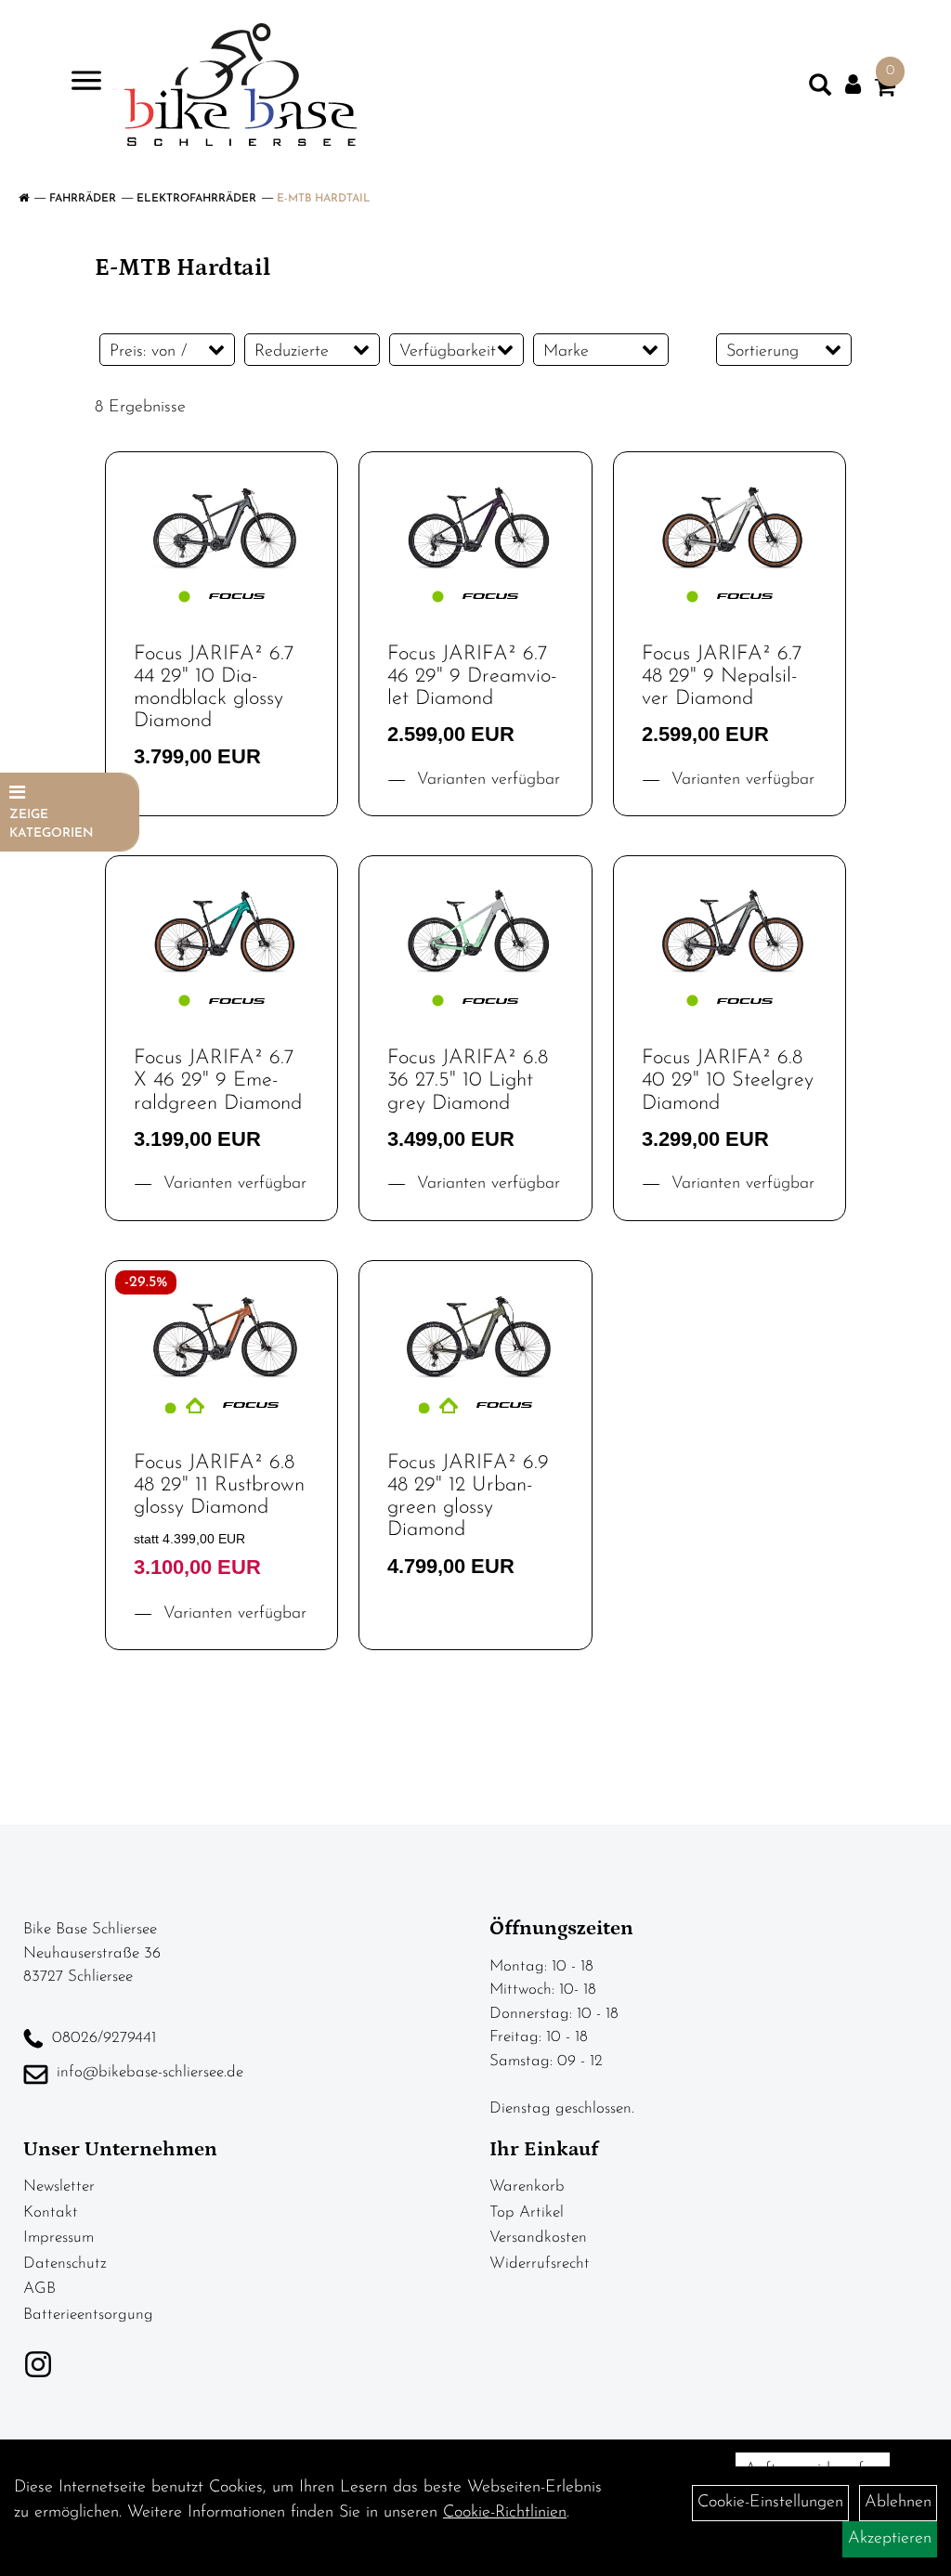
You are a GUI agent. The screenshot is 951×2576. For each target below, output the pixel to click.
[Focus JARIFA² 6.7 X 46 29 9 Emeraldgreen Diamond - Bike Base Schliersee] (221, 924)
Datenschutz (65, 2264)
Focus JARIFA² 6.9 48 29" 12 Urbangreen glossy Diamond (468, 1497)
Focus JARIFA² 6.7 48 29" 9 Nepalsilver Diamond (722, 677)
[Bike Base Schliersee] (241, 85)
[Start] (24, 199)
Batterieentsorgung (88, 2315)
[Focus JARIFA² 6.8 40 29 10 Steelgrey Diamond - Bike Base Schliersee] (730, 924)
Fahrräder (83, 199)
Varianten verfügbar (486, 780)
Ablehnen (898, 2503)
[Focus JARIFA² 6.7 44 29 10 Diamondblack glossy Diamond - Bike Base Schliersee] (221, 520)
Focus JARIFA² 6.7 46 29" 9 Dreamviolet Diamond (472, 677)
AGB (39, 2289)
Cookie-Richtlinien (505, 2513)
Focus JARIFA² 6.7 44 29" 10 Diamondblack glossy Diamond (214, 688)
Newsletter (59, 2186)
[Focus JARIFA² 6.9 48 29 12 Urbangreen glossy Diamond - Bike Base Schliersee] (475, 1329)
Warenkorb (527, 2186)
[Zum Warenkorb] (885, 91)
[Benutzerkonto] (853, 85)
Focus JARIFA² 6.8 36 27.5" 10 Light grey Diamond (468, 1080)
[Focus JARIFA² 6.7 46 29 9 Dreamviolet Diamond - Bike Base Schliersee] (475, 520)
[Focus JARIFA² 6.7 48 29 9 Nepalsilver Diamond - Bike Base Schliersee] (730, 520)
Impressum (59, 2238)
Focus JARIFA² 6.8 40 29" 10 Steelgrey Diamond (728, 1080)
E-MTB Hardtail (324, 199)
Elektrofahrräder (196, 199)
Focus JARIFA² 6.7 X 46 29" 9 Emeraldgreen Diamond (218, 1080)
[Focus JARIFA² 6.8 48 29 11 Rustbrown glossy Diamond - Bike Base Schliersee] (221, 1329)
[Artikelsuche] (820, 89)
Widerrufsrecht (540, 2264)
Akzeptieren (890, 2539)
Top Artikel (527, 2212)
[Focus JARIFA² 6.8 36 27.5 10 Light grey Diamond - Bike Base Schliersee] (475, 924)
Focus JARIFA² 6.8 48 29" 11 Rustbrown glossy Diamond (219, 1485)
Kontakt (51, 2212)
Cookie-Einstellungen (770, 2503)
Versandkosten (538, 2238)
